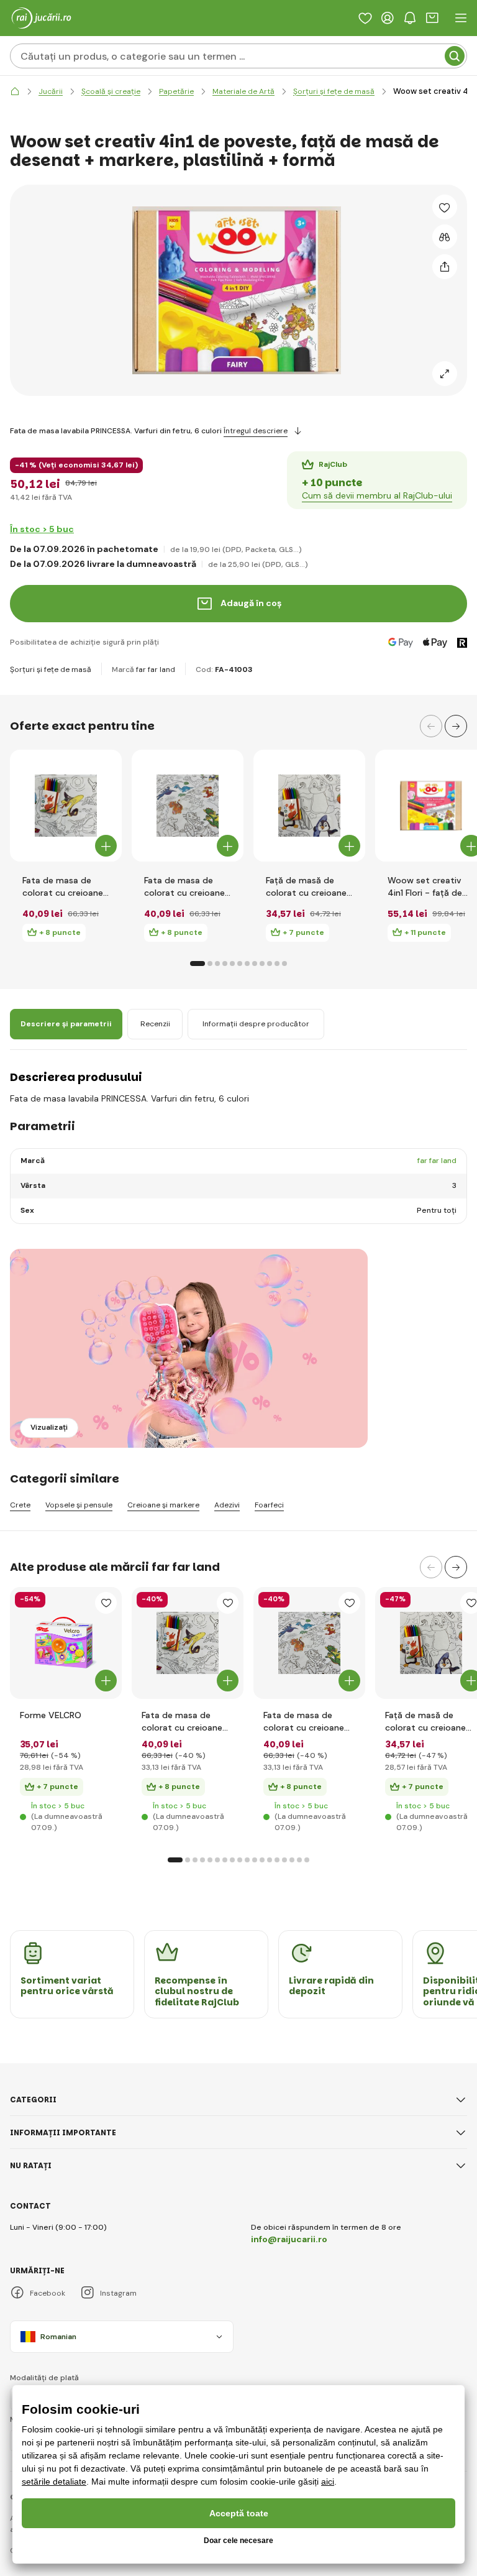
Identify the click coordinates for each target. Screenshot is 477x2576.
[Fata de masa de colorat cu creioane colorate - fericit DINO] (188, 806)
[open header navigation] (461, 18)
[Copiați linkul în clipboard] (445, 267)
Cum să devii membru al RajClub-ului (377, 495)
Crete (20, 1505)
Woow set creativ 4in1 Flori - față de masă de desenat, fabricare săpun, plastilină (425, 887)
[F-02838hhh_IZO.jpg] (66, 1643)
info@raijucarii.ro (289, 2239)
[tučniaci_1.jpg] (431, 1643)
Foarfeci (269, 1505)
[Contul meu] (388, 18)
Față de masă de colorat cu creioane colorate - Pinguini (306, 887)
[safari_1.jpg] (188, 1643)
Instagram (118, 2293)
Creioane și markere (163, 1505)
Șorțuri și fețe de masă (51, 669)
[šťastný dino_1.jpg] (309, 1643)
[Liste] (365, 18)
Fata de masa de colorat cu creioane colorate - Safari (63, 887)
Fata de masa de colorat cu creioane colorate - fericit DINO (184, 887)
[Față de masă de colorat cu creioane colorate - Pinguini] (309, 806)
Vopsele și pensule (79, 1505)
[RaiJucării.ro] (15, 92)
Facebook (48, 2293)
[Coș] (432, 18)
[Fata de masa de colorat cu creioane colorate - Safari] (66, 806)
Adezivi (227, 1505)
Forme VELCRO (51, 1715)
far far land (156, 669)
